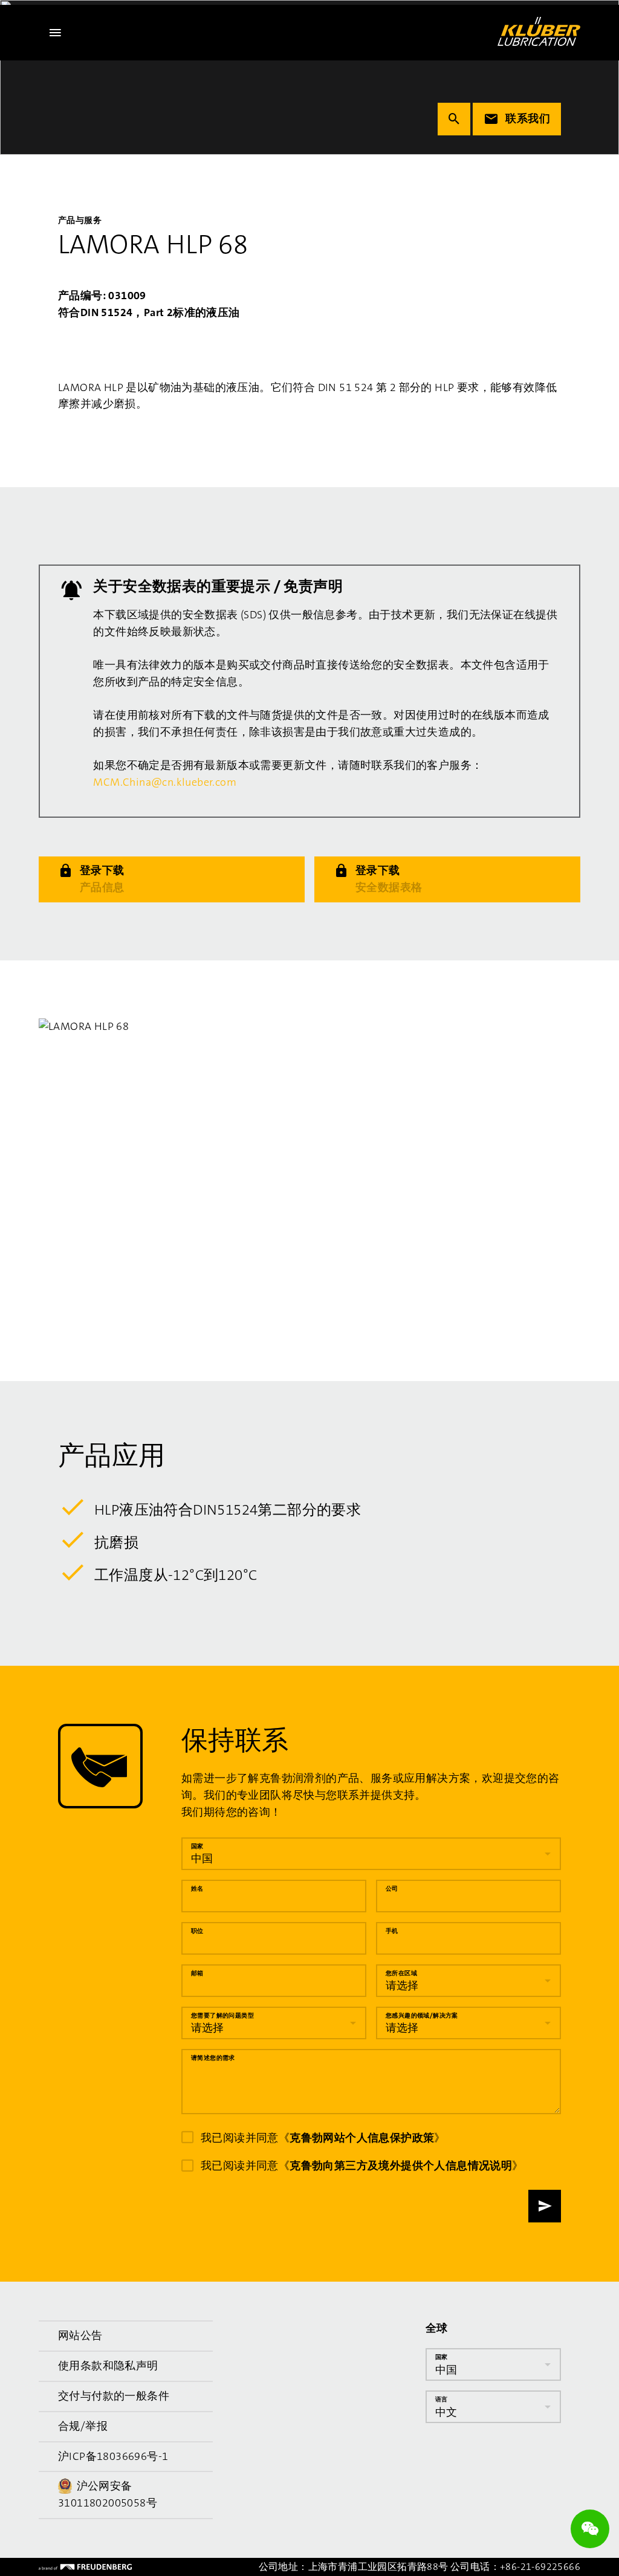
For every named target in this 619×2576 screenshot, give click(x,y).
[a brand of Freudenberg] (85, 2567)
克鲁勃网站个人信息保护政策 (362, 2138)
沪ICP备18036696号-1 (113, 2456)
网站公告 (80, 2335)
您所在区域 (401, 1973)
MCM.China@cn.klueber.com (165, 782)
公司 (392, 1888)
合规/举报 (83, 2426)
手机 (392, 1931)
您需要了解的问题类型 (222, 2015)
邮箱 (197, 1973)
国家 (197, 1846)
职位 (197, 1931)
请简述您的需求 (213, 2058)
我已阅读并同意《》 (323, 2138)
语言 (442, 2399)
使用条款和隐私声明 (108, 2366)
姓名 (197, 1888)
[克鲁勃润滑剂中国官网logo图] (539, 31)
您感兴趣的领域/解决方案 (422, 2015)
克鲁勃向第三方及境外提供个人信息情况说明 (401, 2166)
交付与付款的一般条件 (114, 2396)
